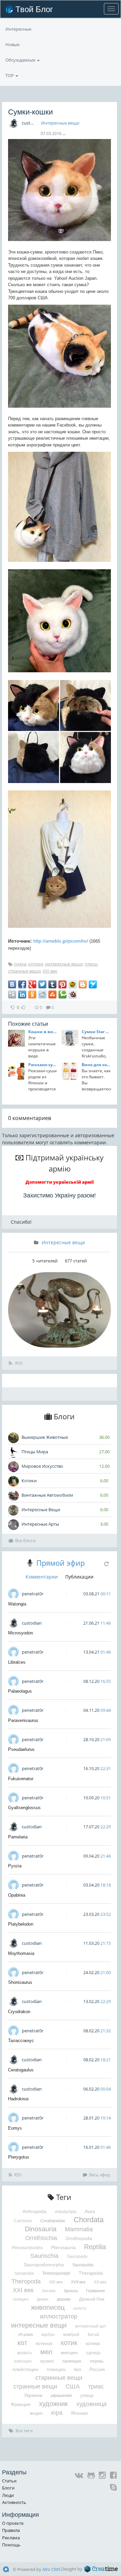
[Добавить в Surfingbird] (93, 984)
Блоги (8, 2488)
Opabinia (17, 1895)
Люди (8, 2495)
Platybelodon (21, 1924)
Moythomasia (21, 1953)
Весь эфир (100, 2175)
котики (36, 964)
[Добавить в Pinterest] (63, 984)
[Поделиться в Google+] (32, 984)
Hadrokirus (18, 2099)
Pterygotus (19, 2157)
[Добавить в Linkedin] (22, 994)
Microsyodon (21, 1633)
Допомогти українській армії (60, 1182)
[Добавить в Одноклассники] (32, 994)
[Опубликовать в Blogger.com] (83, 984)
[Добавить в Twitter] (42, 984)
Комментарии (42, 1577)
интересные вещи (64, 964)
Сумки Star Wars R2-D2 (96, 1032)
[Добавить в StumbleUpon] (52, 994)
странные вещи (24, 971)
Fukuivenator (21, 1779)
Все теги (24, 2431)
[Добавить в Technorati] (63, 994)
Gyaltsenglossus (24, 1808)
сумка (20, 964)
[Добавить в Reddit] (42, 994)
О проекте (13, 2523)
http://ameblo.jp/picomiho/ (61, 941)
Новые (12, 44)
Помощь (11, 2545)
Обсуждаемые (21, 60)
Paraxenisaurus (23, 1720)
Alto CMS (51, 2569)
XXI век (50, 971)
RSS (18, 1363)
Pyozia (15, 1866)
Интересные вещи (60, 123)
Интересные (18, 29)
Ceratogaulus (21, 2070)
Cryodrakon (19, 2012)
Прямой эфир (61, 1563)
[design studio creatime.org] (101, 2569)
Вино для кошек (96, 1065)
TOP (10, 75)
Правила (11, 2530)
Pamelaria (18, 1837)
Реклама (11, 2538)
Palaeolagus (20, 1691)
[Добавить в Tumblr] (52, 984)
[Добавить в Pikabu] (73, 984)
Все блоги (25, 1540)
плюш (91, 964)
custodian (32, 123)
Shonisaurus (20, 1982)
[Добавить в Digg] (12, 994)
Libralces (17, 1662)
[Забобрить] (73, 994)
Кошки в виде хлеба (43, 1032)
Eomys (15, 2128)
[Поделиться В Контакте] (12, 984)
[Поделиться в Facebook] (22, 984)
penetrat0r (33, 1594)
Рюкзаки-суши (43, 1065)
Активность (14, 2502)
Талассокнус (21, 2041)
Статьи (9, 2481)
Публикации (79, 1577)
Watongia (17, 1604)
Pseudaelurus (21, 1749)
